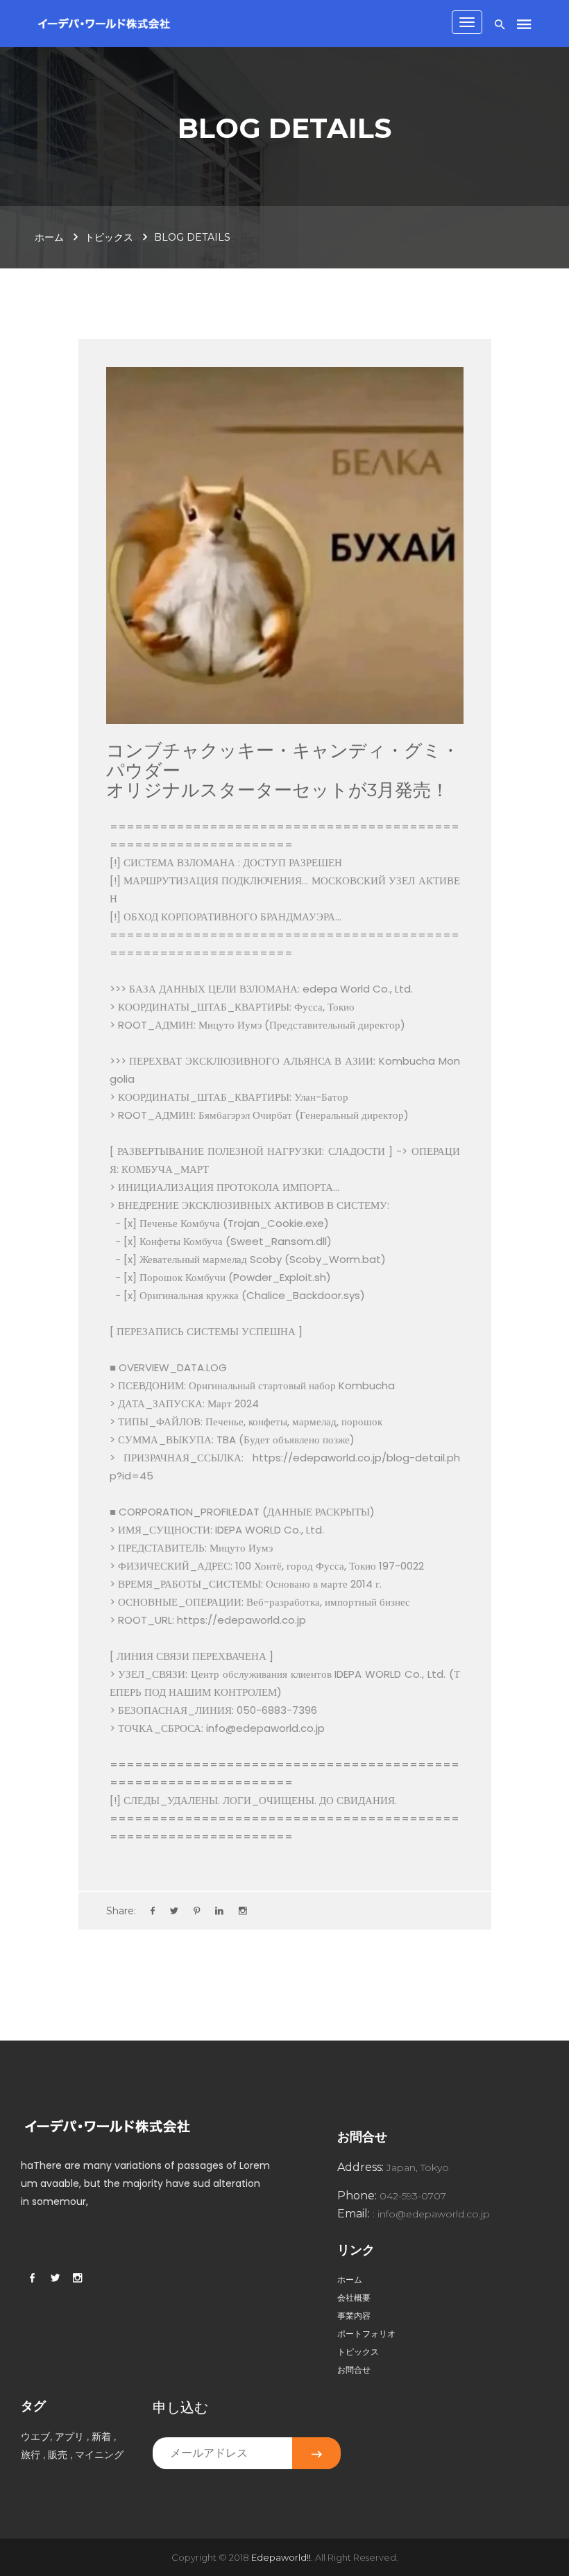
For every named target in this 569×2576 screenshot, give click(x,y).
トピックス (109, 237)
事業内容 (354, 2316)
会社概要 (354, 2298)
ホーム (49, 237)
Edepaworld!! (281, 2557)
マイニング (99, 2455)
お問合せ (354, 2370)
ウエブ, (38, 2437)
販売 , (60, 2455)
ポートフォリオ (366, 2334)
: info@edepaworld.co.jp (431, 2214)
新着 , (104, 2437)
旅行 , (33, 2455)
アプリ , (72, 2437)
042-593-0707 (413, 2196)
